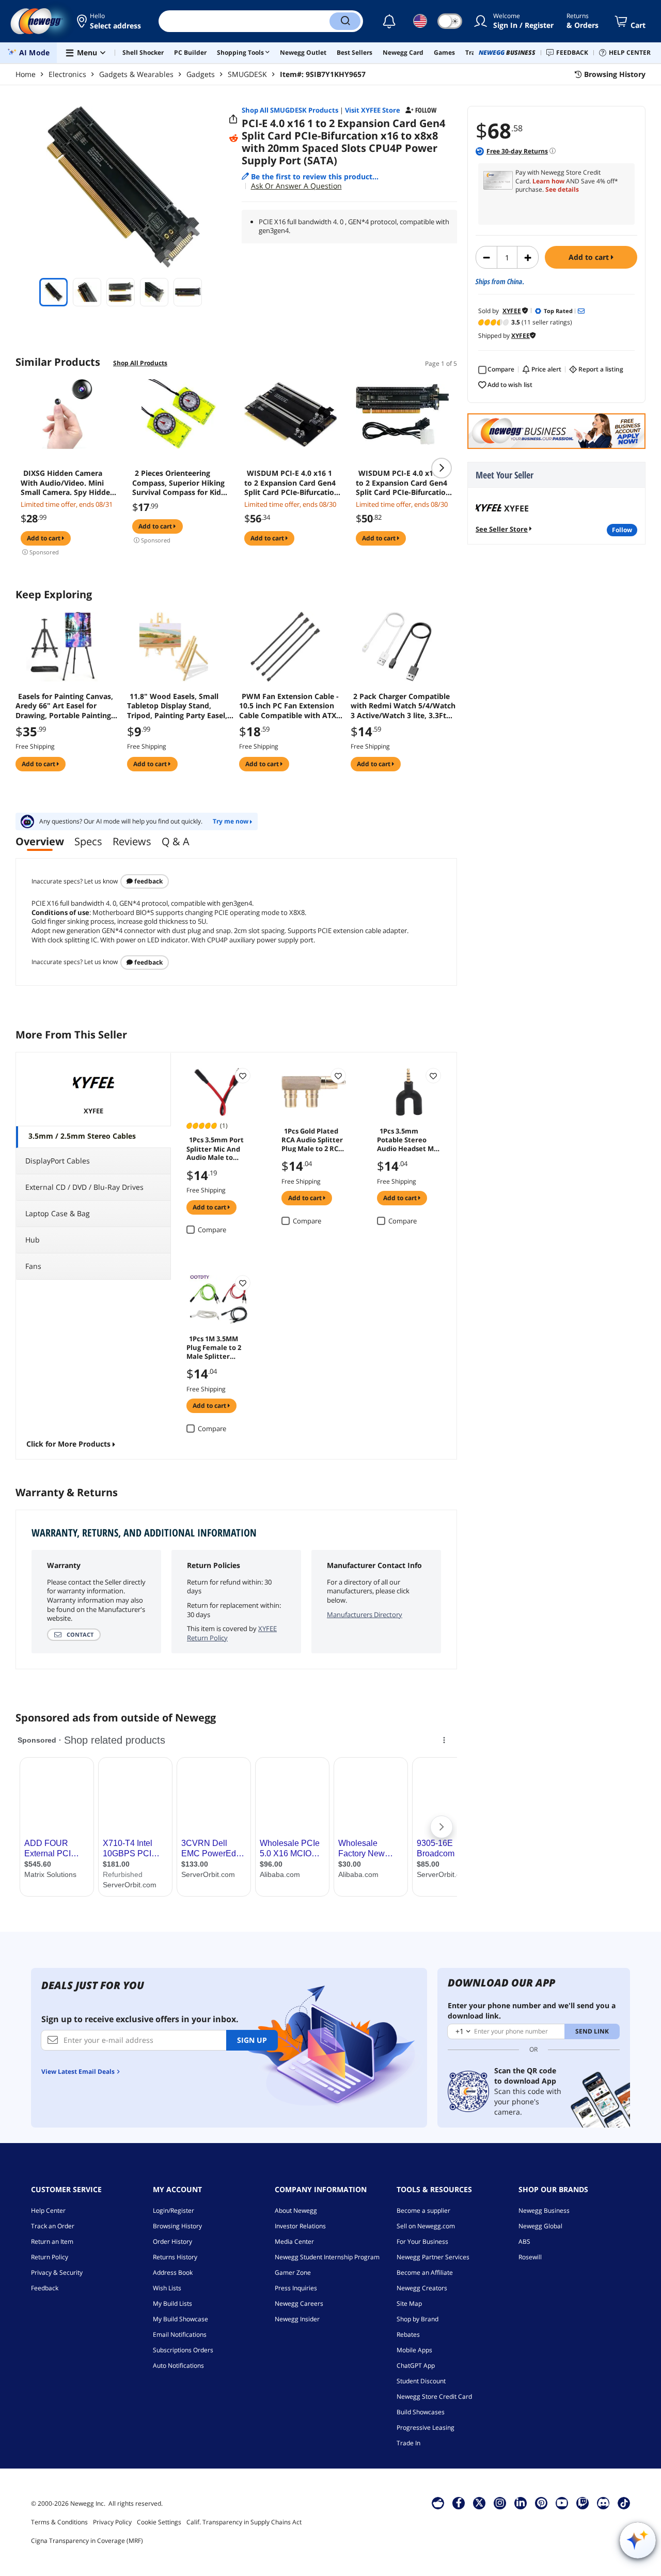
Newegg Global (540, 2226)
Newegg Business (544, 2210)
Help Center (48, 2210)
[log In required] (243, 1076)
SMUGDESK (247, 74)
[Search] (345, 21)
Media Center (294, 2241)
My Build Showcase (180, 2319)
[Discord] (603, 2503)
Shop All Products (140, 363)
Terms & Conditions (59, 2522)
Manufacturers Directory (365, 1615)
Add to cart (590, 257)
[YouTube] (562, 2503)
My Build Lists (172, 2303)
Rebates (408, 2334)
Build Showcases (421, 2412)
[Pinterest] (541, 2503)
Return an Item (52, 2241)
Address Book (173, 2272)
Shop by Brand (418, 2319)
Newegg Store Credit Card (434, 2396)
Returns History (175, 2257)
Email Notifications (180, 2334)
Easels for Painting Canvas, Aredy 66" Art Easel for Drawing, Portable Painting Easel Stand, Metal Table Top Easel (66, 706)
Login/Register (174, 2210)
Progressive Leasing (426, 2427)
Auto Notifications (178, 2365)
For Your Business (422, 2241)
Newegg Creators (422, 2288)
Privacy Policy (112, 2522)
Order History (172, 2241)
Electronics (67, 74)
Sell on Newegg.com (426, 2226)
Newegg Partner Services (433, 2257)
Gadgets (201, 74)
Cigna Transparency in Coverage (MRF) (87, 2541)
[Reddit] (233, 138)
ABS (524, 2241)
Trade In (408, 2443)
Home (26, 74)
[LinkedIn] (521, 2503)
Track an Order (53, 2226)
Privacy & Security (57, 2272)
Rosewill (530, 2257)
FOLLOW (622, 530)
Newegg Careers (299, 2303)
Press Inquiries (296, 2288)
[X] (479, 2503)
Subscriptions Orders (183, 2350)
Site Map (409, 2303)
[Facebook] (459, 2503)
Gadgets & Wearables (136, 74)
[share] (233, 119)
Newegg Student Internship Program (327, 2257)
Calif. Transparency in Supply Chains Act (244, 2522)
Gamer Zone (293, 2272)
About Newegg (296, 2210)
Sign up (252, 2040)
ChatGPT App (416, 2365)
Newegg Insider (297, 2319)
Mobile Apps (414, 2350)
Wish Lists (167, 2288)
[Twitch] (583, 2503)
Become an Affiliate (425, 2272)
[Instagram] (500, 2503)
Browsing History (177, 2226)
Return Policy (50, 2257)
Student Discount (421, 2381)
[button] (110, 21)
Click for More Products (68, 1444)
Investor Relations (300, 2226)
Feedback (148, 881)
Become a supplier (423, 2210)
